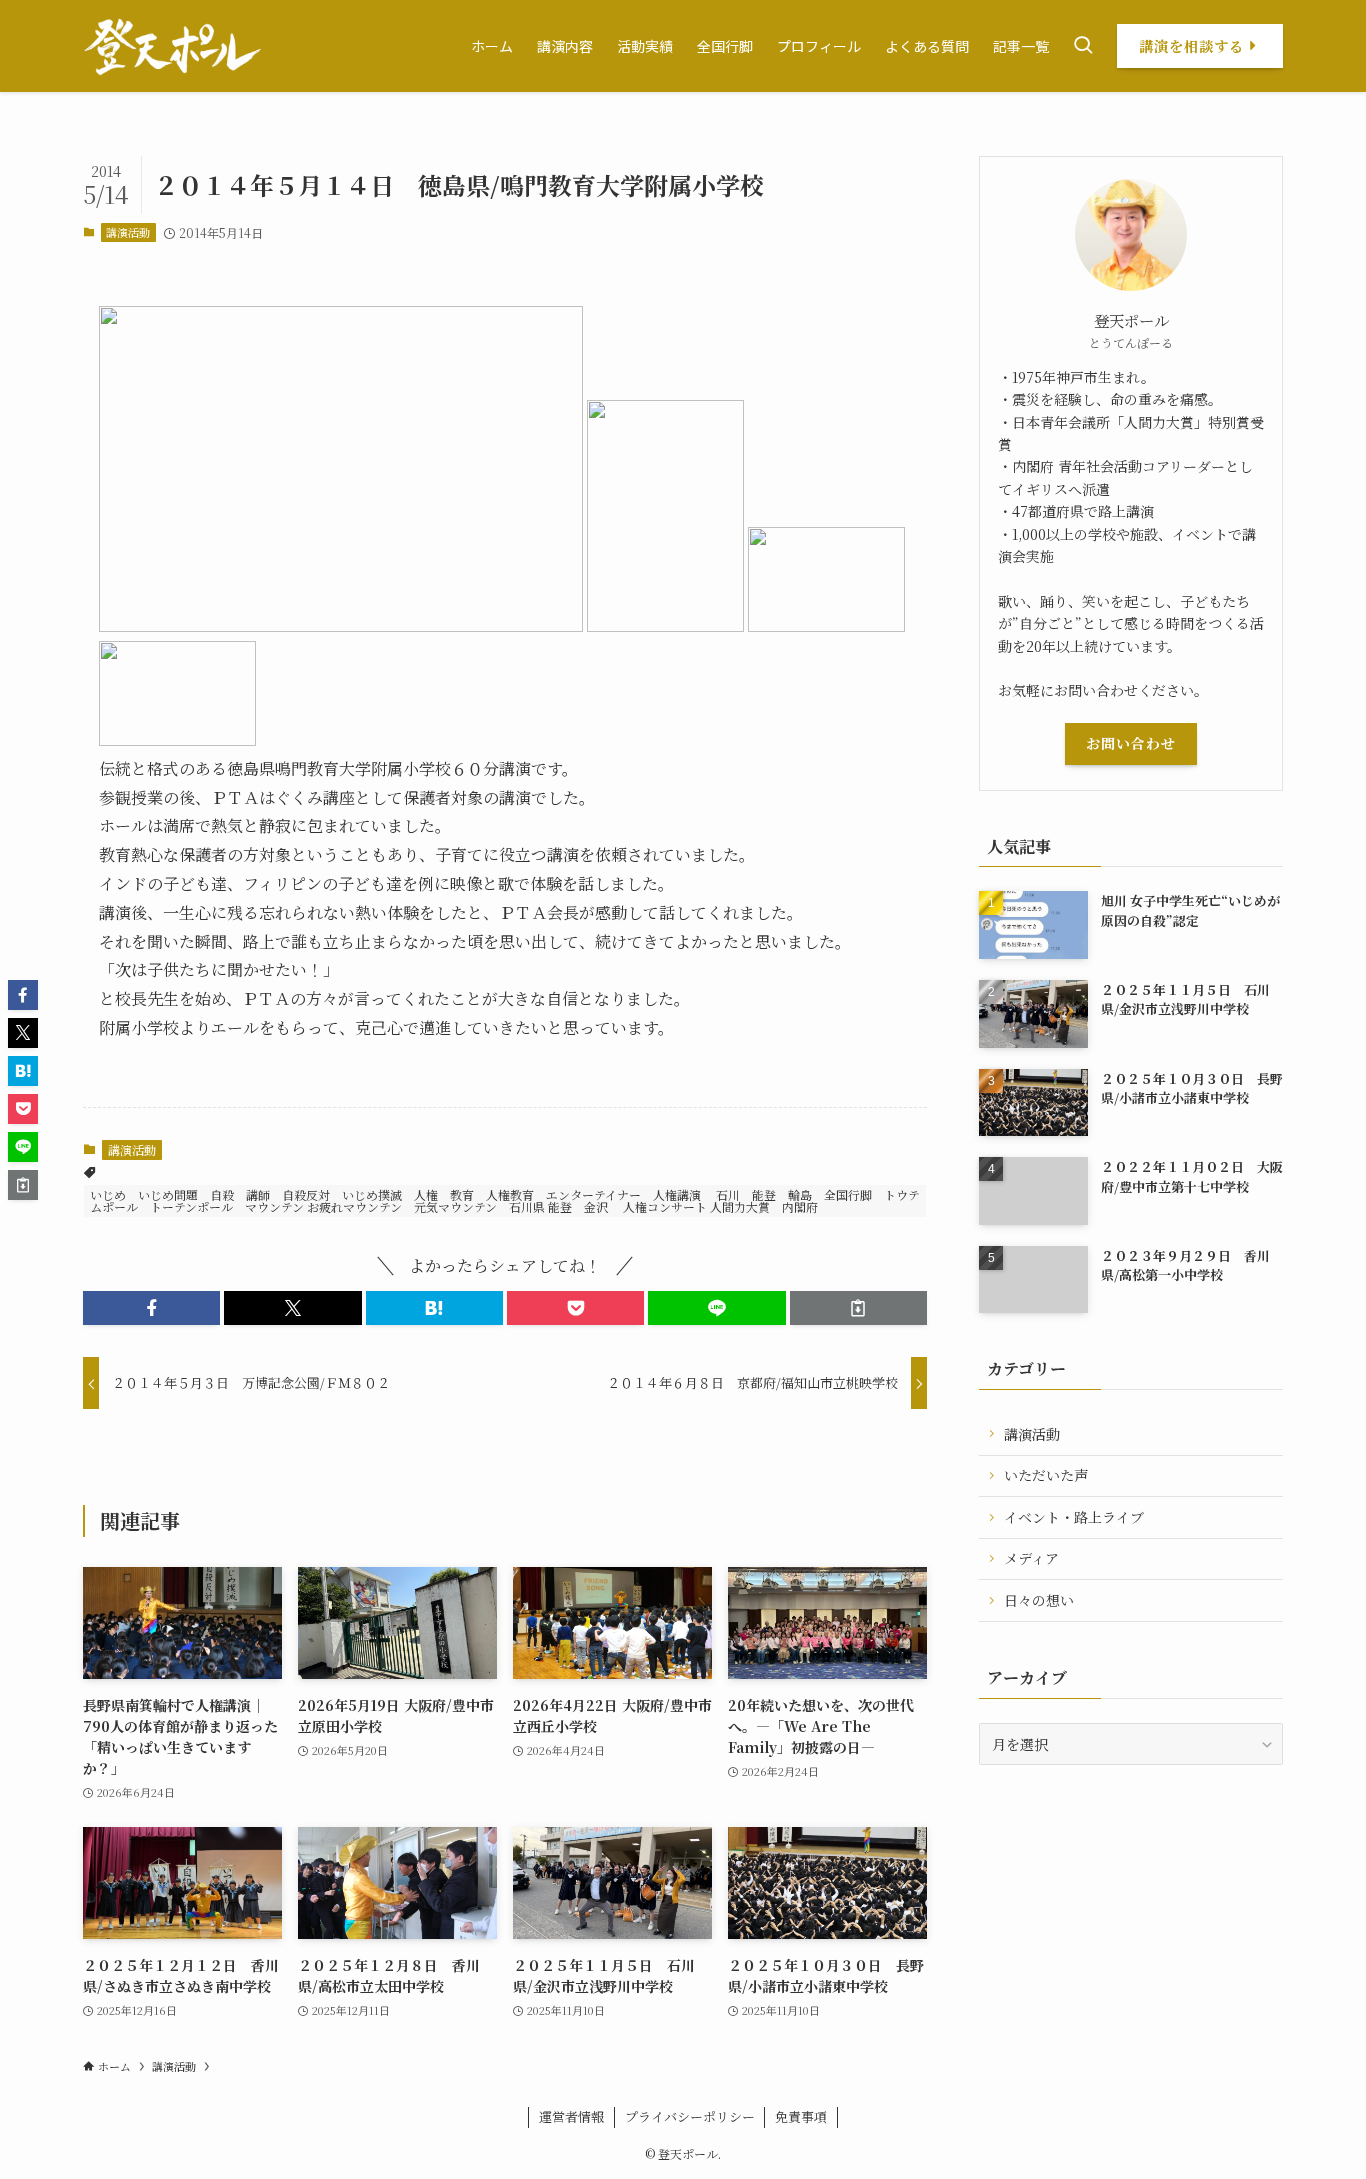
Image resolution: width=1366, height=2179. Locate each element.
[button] (151, 1308)
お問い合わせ (1131, 743)
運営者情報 (571, 2116)
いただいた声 (1046, 1475)
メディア (1031, 1558)
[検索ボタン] (1083, 46)
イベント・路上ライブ (1074, 1517)
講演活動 (128, 232)
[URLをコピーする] (858, 1308)
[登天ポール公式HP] (172, 46)
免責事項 (801, 2116)
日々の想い (1039, 1600)
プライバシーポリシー (690, 2116)
